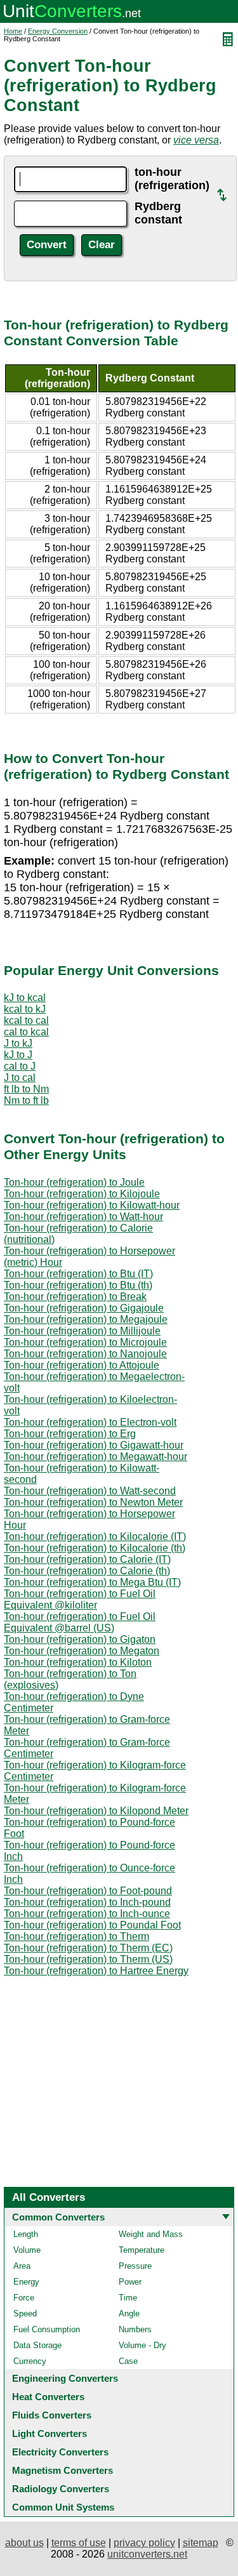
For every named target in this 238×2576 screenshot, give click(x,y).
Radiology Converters (61, 2489)
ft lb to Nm (26, 1089)
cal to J (20, 1066)
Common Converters (58, 2217)
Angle (129, 2314)
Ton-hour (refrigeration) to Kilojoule (82, 1194)
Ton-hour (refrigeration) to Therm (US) (88, 1959)
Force (24, 2298)
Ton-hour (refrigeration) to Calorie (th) (87, 1571)
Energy (26, 2282)
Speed (25, 2314)
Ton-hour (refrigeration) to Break (75, 1297)
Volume (27, 2250)
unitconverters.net (147, 2554)
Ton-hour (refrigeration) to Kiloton (78, 1662)
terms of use (79, 2543)
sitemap (201, 2543)
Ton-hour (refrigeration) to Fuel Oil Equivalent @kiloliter (80, 1599)
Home (13, 31)
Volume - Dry (142, 2345)
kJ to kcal (25, 998)
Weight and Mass (151, 2234)
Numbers (135, 2329)
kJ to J (18, 1055)
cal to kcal (26, 1032)
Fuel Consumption (47, 2329)
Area (22, 2266)
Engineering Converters (65, 2378)
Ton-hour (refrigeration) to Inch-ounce (87, 1914)
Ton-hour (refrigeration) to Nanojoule (85, 1354)
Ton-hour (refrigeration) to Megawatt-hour (96, 1457)
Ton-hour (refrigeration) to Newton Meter (93, 1502)
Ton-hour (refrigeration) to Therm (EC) (88, 1948)
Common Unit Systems (63, 2507)
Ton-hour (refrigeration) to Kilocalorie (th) (95, 1548)
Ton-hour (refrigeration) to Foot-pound (88, 1891)
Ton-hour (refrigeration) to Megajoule (86, 1319)
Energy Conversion (58, 31)
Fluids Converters (52, 2415)
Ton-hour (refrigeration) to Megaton (82, 1651)
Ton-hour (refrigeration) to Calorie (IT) (87, 1559)
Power (130, 2282)
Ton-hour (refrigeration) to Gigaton (80, 1639)
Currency (30, 2361)
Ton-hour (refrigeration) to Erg (70, 1434)
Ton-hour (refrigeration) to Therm (76, 1936)
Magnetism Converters (63, 2470)
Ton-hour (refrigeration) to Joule (74, 1182)
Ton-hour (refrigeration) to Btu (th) (78, 1285)
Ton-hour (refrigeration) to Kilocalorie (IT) (95, 1537)
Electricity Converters (60, 2452)
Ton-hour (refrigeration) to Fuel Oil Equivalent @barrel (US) (80, 1622)
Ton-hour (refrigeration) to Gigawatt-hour (94, 1445)
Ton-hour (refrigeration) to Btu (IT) (78, 1274)
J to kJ (18, 1043)
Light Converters (50, 2433)
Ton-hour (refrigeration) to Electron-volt (90, 1422)
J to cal (20, 1078)
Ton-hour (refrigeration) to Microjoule (85, 1342)
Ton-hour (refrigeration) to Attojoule (82, 1365)
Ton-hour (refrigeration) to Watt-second (90, 1491)
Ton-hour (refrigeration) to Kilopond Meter (96, 1811)
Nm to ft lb (26, 1100)
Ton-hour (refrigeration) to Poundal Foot (92, 1925)
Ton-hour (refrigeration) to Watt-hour (83, 1217)
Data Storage (37, 2345)
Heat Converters (48, 2397)
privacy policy (144, 2543)
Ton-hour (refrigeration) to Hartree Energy (96, 1971)
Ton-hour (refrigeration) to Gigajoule (84, 1308)
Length (26, 2234)
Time (128, 2298)
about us (24, 2543)
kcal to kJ (25, 1009)
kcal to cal (26, 1020)
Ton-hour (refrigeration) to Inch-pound (87, 1902)
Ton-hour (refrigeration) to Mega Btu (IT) (92, 1582)
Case (128, 2361)
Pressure (135, 2266)
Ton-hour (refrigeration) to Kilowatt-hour (92, 1205)
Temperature (142, 2250)
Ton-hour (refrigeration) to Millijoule (82, 1331)
